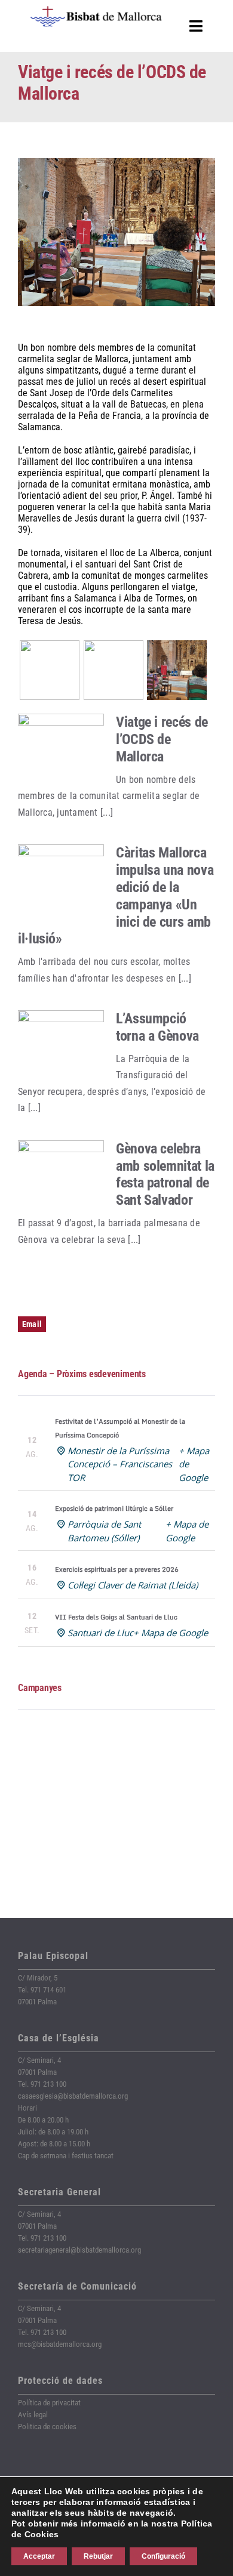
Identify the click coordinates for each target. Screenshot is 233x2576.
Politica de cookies (47, 2427)
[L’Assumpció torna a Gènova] (61, 1045)
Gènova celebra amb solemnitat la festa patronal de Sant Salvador (165, 1174)
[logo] (96, 10)
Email (32, 1324)
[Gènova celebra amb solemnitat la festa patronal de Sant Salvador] (61, 1175)
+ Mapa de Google (171, 1633)
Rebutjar (98, 2556)
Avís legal (33, 2415)
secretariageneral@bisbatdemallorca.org (79, 2250)
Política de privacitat (49, 2403)
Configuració (163, 2556)
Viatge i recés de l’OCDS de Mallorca (162, 739)
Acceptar (39, 2556)
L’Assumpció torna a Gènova (157, 1027)
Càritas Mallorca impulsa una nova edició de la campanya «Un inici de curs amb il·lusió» (116, 896)
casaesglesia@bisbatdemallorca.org (73, 2096)
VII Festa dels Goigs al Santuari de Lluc (116, 1617)
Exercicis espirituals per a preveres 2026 (117, 1569)
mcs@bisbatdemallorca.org (60, 2344)
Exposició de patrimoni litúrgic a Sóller (114, 1508)
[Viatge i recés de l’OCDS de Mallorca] (61, 748)
